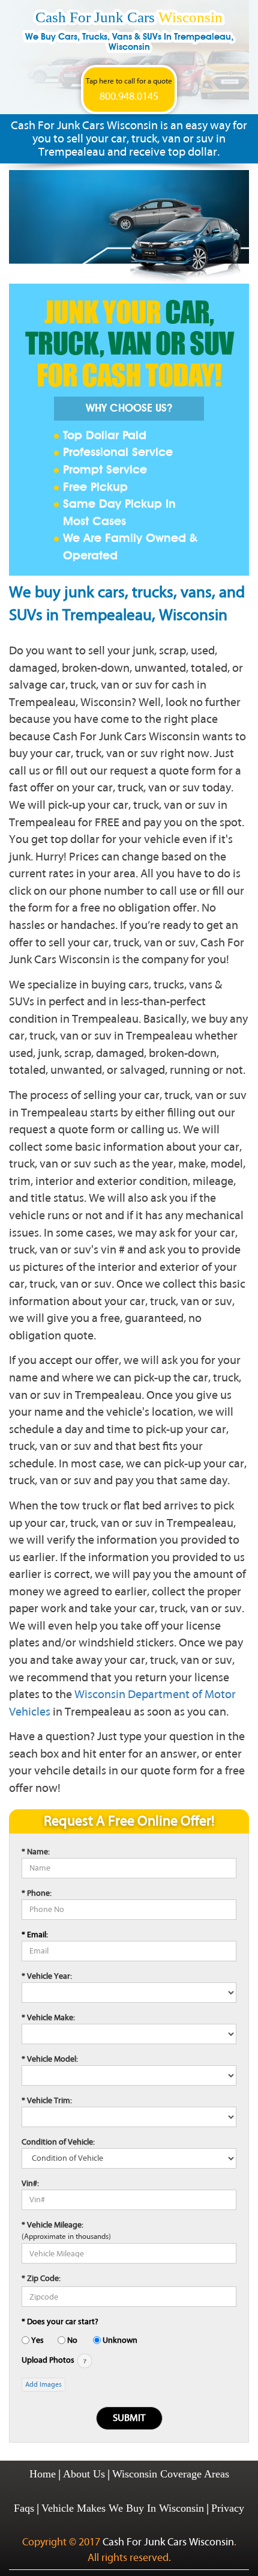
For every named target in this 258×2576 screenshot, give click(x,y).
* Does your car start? (60, 2322)
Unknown (120, 2340)
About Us (84, 2474)
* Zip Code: (41, 2278)
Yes (37, 2340)
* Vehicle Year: (47, 1976)
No (72, 2340)
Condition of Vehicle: (58, 2142)
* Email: (35, 1935)
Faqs (24, 2508)
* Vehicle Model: (50, 2059)
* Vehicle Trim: (47, 2100)
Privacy (228, 2508)
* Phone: (37, 1893)
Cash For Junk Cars (129, 30)
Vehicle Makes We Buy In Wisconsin (123, 2508)
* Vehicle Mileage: (52, 2225)
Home (43, 2474)
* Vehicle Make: (48, 2017)
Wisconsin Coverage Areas (171, 2474)
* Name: (36, 1852)
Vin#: (30, 2183)
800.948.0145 (129, 97)
